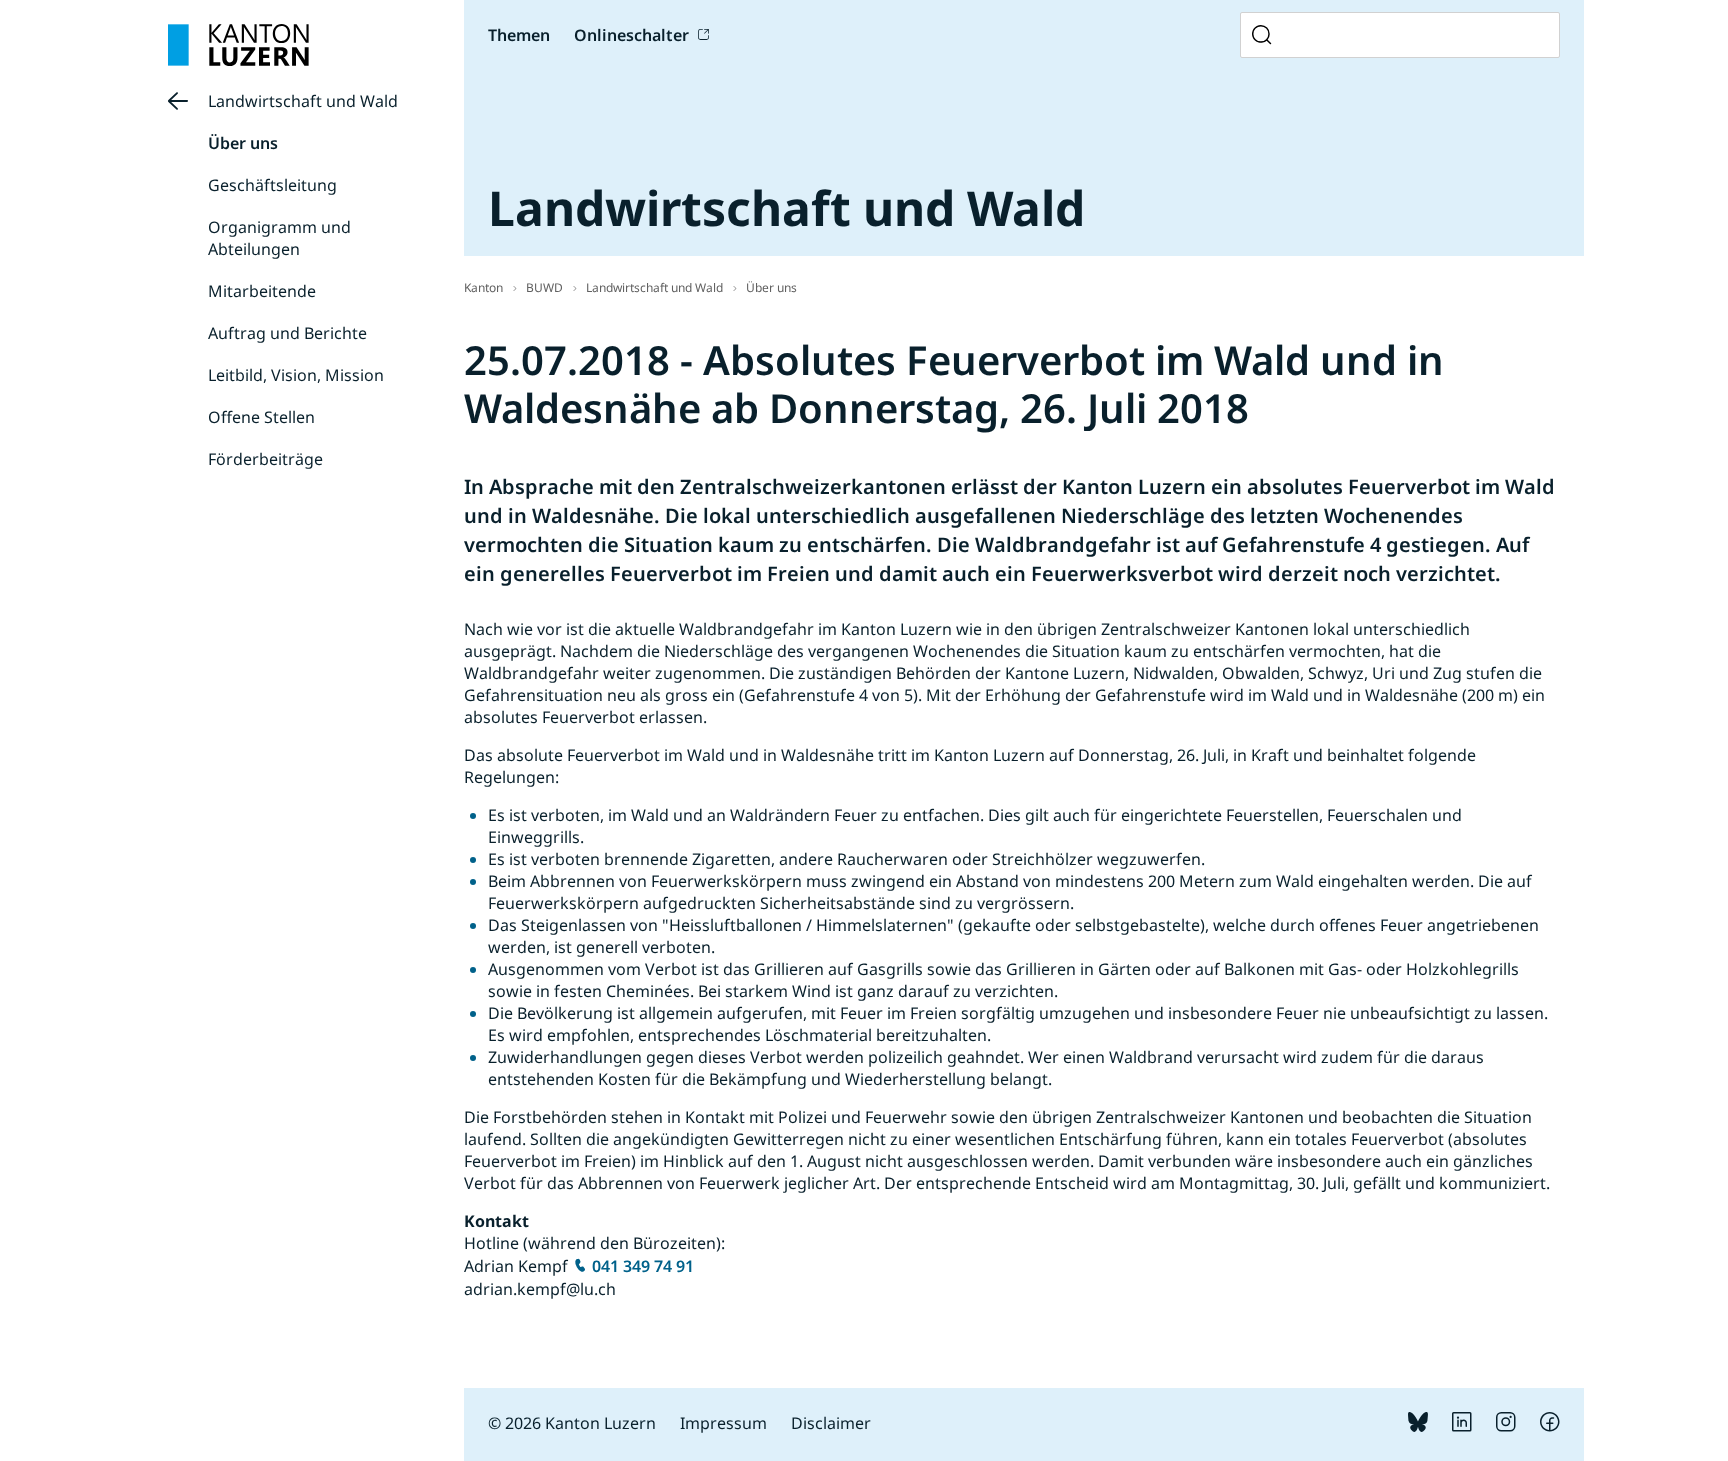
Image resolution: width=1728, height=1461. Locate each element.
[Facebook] (1550, 1426)
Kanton (483, 287)
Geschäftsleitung (272, 185)
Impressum (723, 1423)
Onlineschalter (631, 35)
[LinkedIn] (1462, 1426)
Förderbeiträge (265, 459)
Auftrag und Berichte (287, 333)
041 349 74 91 (643, 1266)
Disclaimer (831, 1423)
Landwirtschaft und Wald (303, 101)
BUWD (544, 287)
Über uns (243, 143)
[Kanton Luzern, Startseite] (238, 45)
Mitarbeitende (262, 291)
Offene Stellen (261, 417)
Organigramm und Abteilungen (279, 238)
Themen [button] (519, 35)
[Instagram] (1506, 1426)
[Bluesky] (1418, 1426)
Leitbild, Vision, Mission (296, 375)
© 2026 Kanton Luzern (572, 1423)
